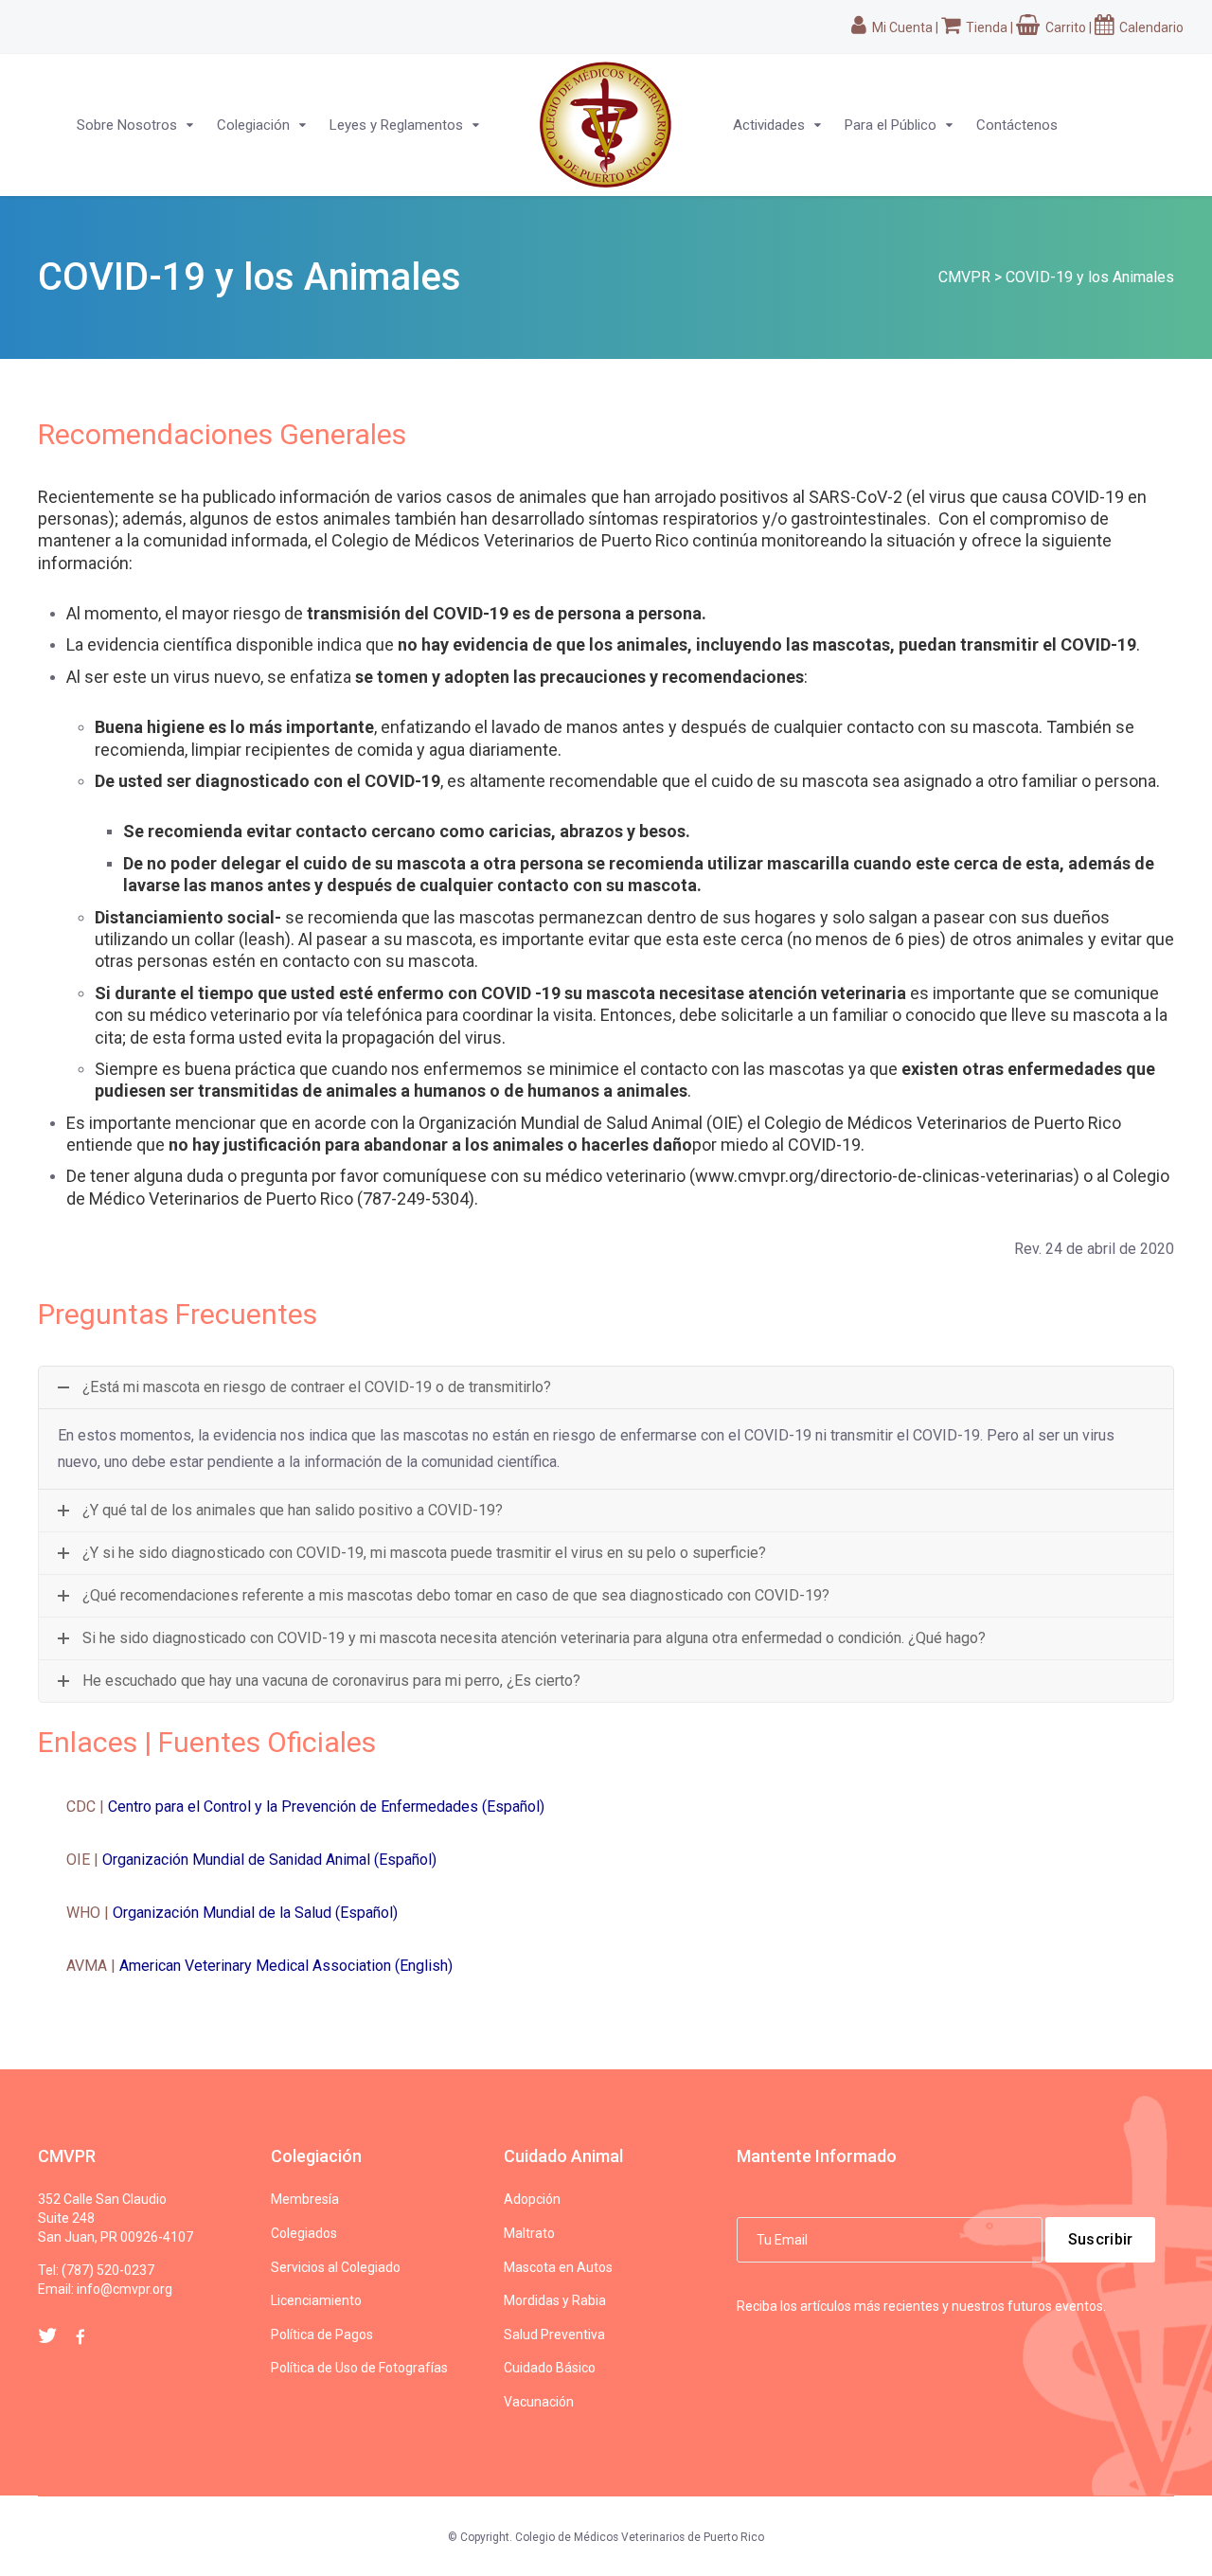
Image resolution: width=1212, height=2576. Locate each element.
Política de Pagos (322, 2334)
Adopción (532, 2199)
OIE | (251, 1860)
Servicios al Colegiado (336, 2267)
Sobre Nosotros (127, 125)
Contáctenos (1017, 125)
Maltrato (529, 2233)
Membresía (305, 2199)
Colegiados (304, 2233)
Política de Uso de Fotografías (359, 2368)
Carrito (1064, 27)
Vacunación (539, 2402)
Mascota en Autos (558, 2267)
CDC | (305, 1807)
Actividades (769, 125)
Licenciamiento (316, 2300)
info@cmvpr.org (125, 2289)
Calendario (1150, 27)
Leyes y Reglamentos (396, 125)
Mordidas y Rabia (555, 2300)
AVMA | (259, 1966)
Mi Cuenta (901, 27)
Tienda (985, 27)
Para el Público (891, 125)
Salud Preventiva (554, 2334)
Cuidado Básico (550, 2368)
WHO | (232, 1913)
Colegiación (253, 125)
